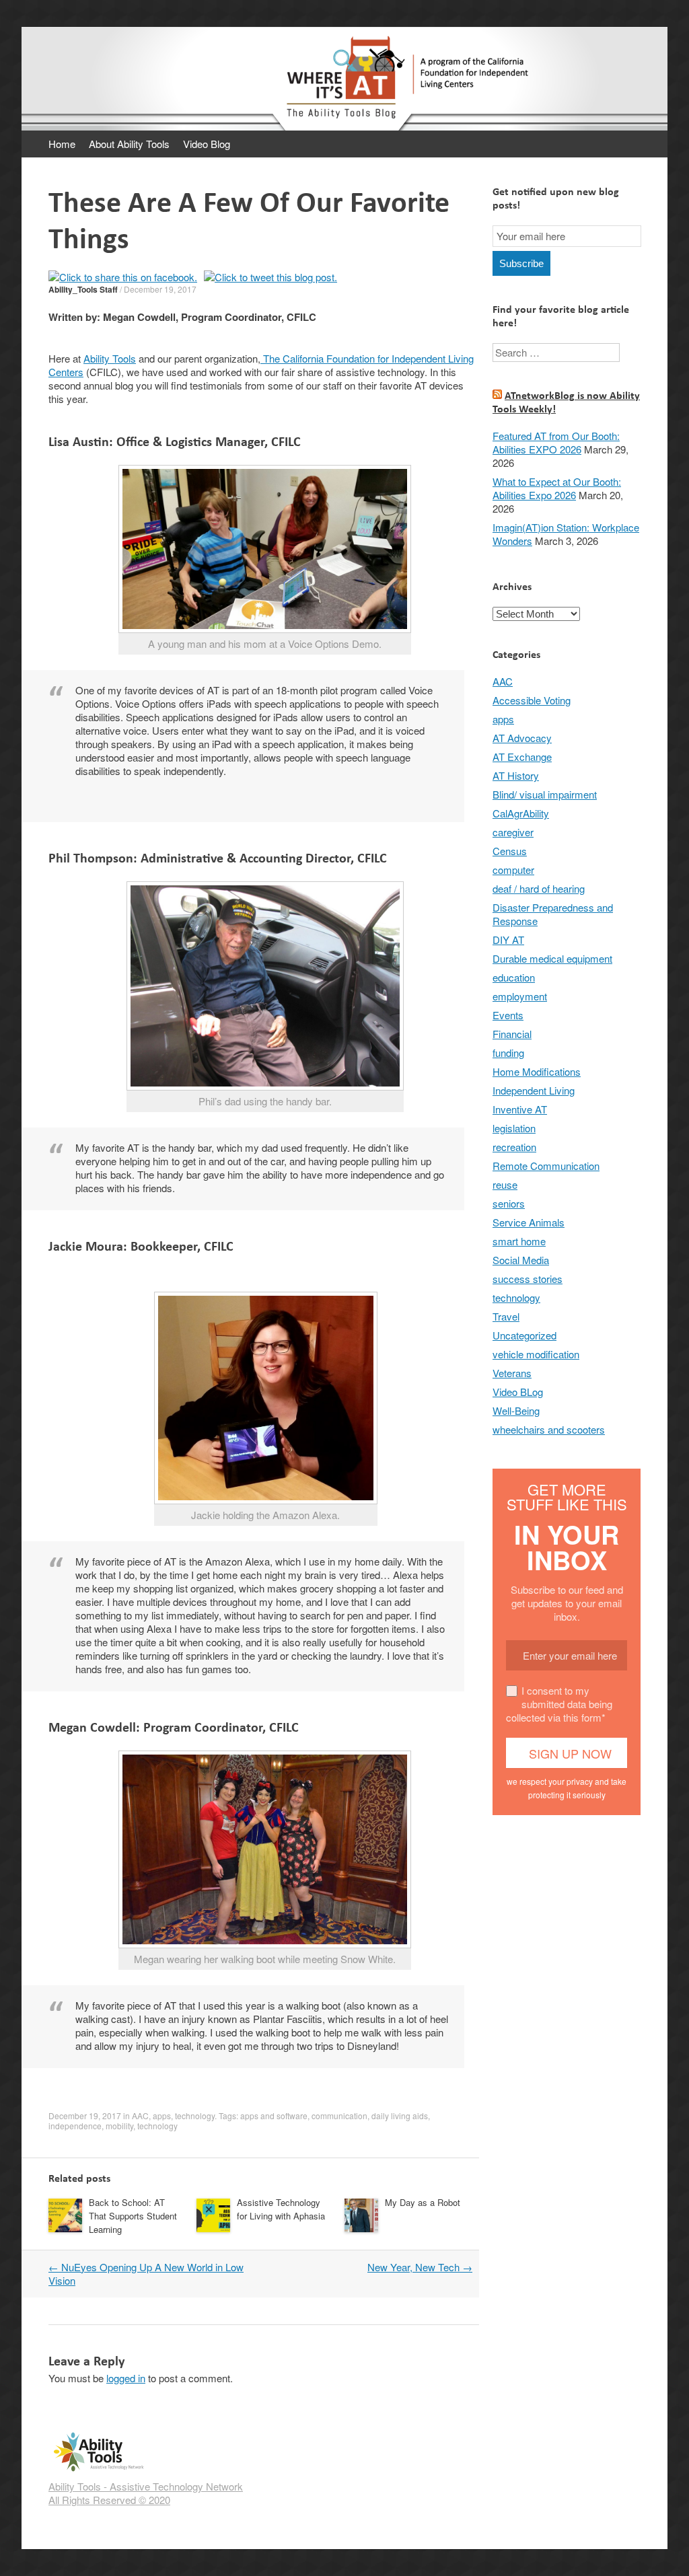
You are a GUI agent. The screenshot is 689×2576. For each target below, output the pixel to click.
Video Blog (207, 144)
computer (513, 870)
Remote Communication (546, 1166)
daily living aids (400, 2115)
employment (520, 996)
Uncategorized (524, 1335)
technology (195, 2115)
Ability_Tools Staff (83, 289)
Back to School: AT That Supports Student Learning (133, 2216)
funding (508, 1053)
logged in (126, 2378)
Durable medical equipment (552, 958)
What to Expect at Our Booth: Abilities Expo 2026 (557, 488)
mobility (119, 2126)
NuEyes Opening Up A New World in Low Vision (146, 2274)
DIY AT (508, 940)
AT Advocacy (522, 738)
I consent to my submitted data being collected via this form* (559, 1704)
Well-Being (516, 1410)
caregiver (513, 832)
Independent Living (534, 1090)
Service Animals (529, 1222)
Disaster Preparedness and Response (553, 914)
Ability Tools (110, 358)
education (514, 977)
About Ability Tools (129, 144)
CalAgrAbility (521, 813)
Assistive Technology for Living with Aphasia (281, 2209)
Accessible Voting (532, 700)
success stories (528, 1279)
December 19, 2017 (160, 289)
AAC (140, 2115)
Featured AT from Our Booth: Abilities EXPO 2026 (556, 442)
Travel (506, 1316)
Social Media (521, 1260)
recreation (514, 1147)
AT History (516, 775)
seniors (509, 1203)
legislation (514, 1128)
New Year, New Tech (420, 2267)
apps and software (274, 2115)
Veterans (512, 1373)
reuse (505, 1184)
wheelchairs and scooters (549, 1429)
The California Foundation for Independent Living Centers (261, 365)
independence (75, 2126)
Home (62, 144)
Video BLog (518, 1392)
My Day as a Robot (423, 2202)
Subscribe (521, 263)
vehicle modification (536, 1354)
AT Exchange (522, 757)
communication (339, 2115)
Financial (512, 1034)
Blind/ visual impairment (545, 794)
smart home (519, 1241)
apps (162, 2115)
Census (510, 851)
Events (508, 1015)
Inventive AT (520, 1109)
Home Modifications (537, 1071)
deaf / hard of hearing (539, 888)
